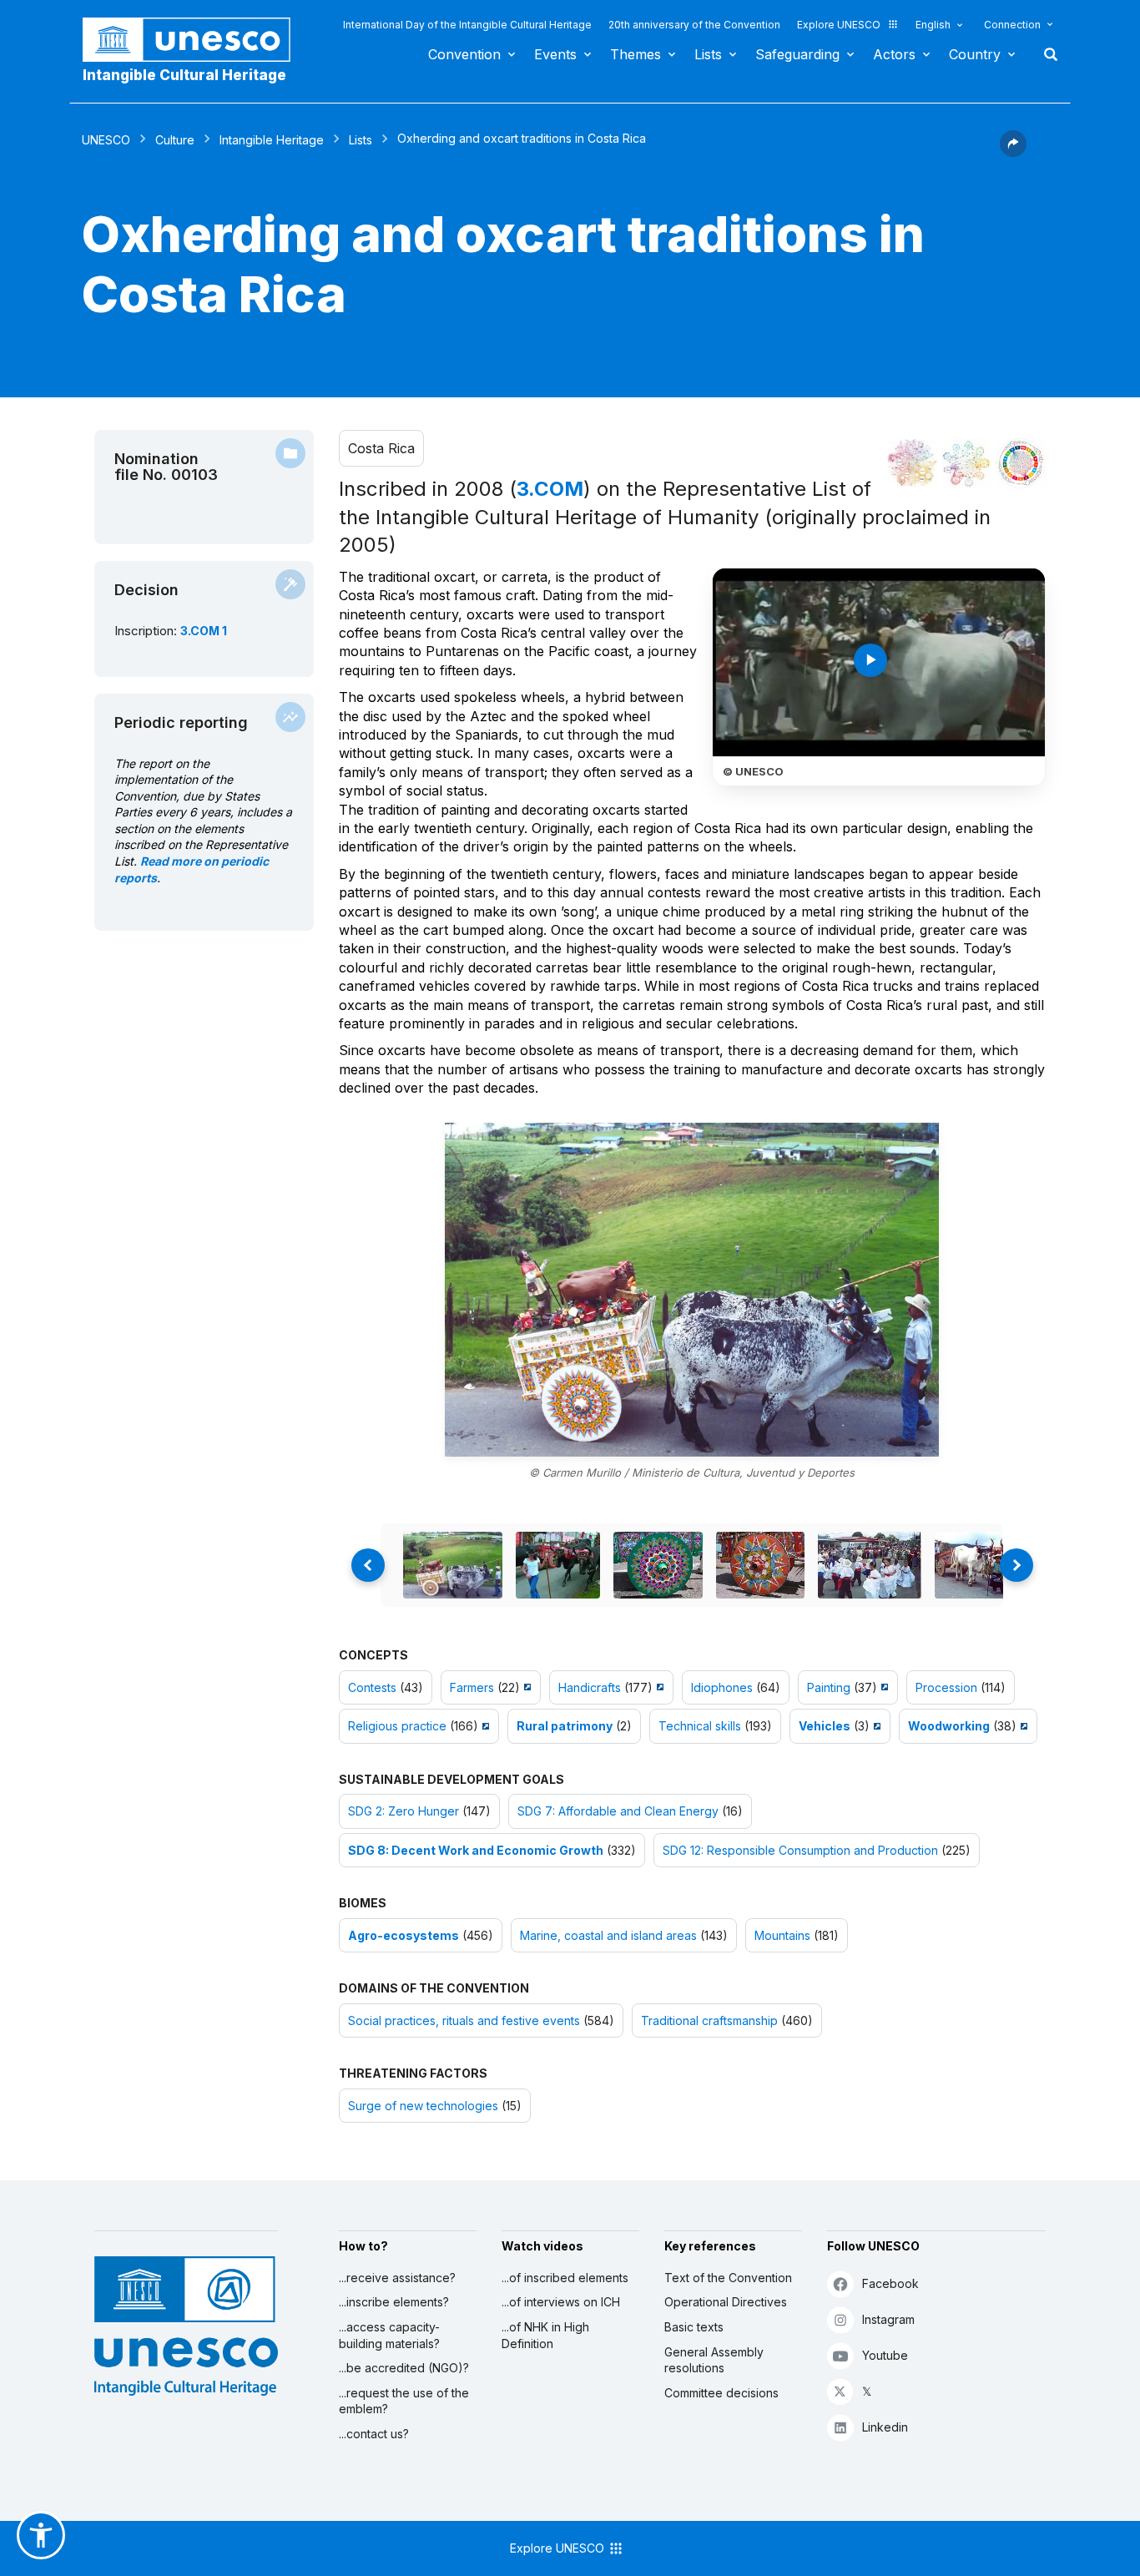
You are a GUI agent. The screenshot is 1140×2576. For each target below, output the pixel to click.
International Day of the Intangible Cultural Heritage (467, 25)
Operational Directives (726, 2302)
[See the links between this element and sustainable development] (1021, 463)
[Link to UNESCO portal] (195, 40)
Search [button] (1046, 54)
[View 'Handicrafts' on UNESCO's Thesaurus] (658, 1687)
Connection (1012, 25)
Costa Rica (381, 448)
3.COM (550, 489)
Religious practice (397, 1726)
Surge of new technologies (423, 2106)
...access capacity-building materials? (389, 2335)
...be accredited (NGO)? (404, 2368)
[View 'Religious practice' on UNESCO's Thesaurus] (484, 1726)
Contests (372, 1687)
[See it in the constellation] (912, 463)
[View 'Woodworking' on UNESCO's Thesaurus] (1022, 1726)
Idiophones (722, 1687)
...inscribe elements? (394, 2302)
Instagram (888, 2319)
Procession (946, 1687)
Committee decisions (721, 2393)
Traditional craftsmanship (709, 2020)
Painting (829, 1687)
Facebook (890, 2283)
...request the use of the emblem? (404, 2401)
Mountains (782, 1935)
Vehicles (825, 1726)
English (933, 25)
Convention (464, 54)
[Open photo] (692, 1290)
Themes (636, 54)
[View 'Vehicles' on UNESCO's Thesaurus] (875, 1726)
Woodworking (949, 1726)
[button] (1013, 152)
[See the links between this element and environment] (966, 463)
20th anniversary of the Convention (694, 25)
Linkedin (885, 2427)
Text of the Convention (728, 2278)
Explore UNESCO (839, 25)
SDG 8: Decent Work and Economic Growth (476, 1850)
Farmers (472, 1687)
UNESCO (106, 140)
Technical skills (700, 1726)
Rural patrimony (565, 1726)
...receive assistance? (397, 2278)
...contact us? (374, 2434)
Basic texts (694, 2327)
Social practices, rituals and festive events (464, 2020)
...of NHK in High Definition (545, 2335)
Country (975, 54)
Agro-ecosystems (404, 1935)
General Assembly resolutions (714, 2360)
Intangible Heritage (272, 140)
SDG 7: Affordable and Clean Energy (618, 1811)
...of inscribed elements (565, 2278)
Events (555, 54)
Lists (708, 54)
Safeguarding (797, 54)
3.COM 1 (204, 631)
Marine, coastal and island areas (608, 1935)
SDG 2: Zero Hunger (404, 1811)
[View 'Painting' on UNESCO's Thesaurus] (883, 1687)
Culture (175, 140)
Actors (894, 54)
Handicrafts (590, 1687)
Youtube (885, 2355)
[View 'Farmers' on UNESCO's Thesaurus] (525, 1687)
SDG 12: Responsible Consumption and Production (800, 1850)
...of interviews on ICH (561, 2302)
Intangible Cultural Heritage (184, 75)
